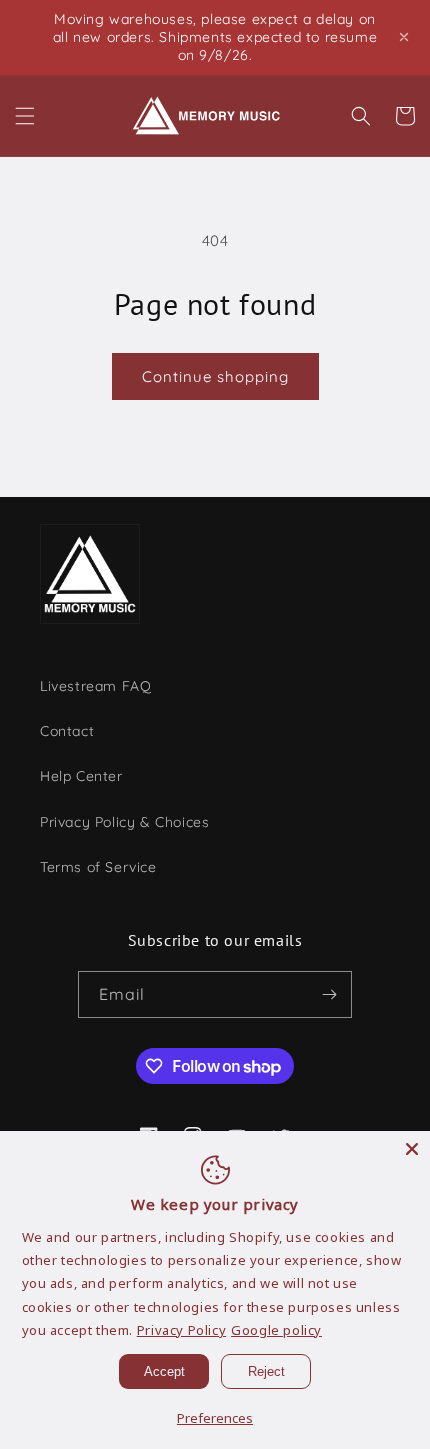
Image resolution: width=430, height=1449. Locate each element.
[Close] (412, 1149)
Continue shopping (215, 376)
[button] (25, 116)
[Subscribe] (329, 994)
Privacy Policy (181, 1330)
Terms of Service (98, 867)
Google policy (276, 1330)
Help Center (81, 776)
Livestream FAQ (95, 686)
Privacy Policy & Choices (124, 822)
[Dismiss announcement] (404, 37)
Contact (67, 731)
